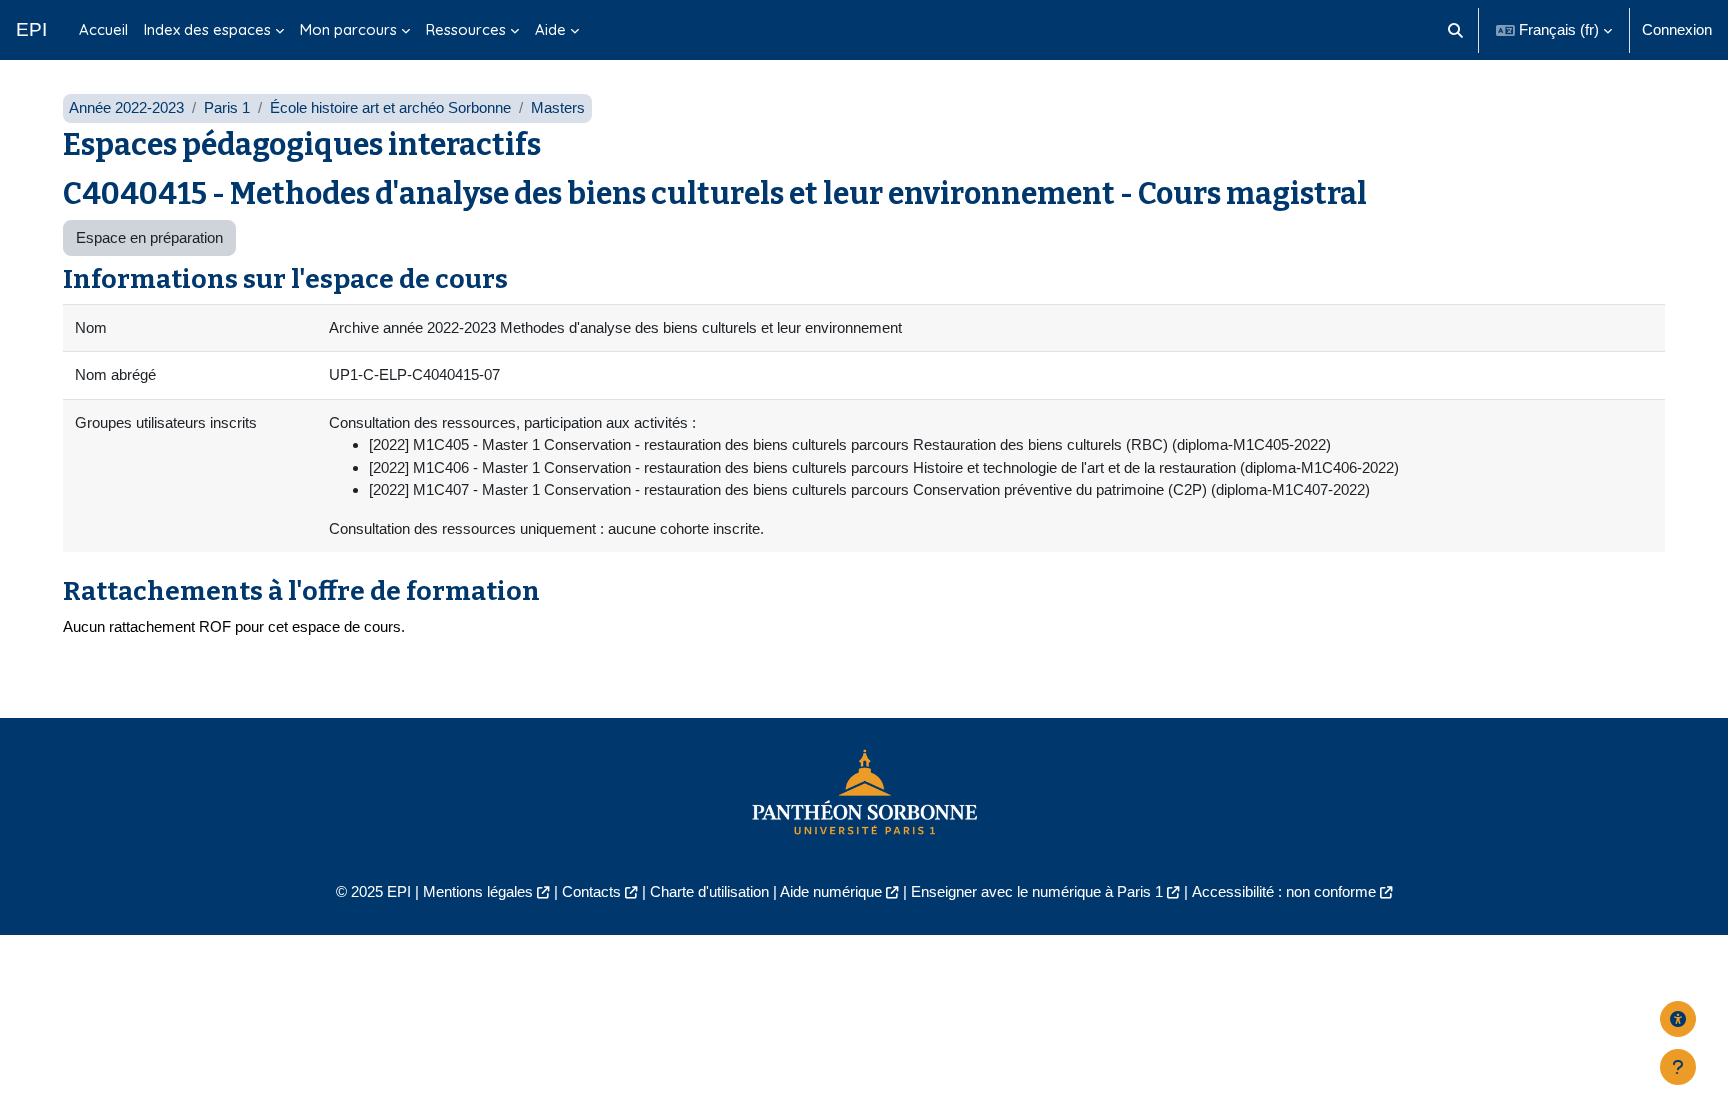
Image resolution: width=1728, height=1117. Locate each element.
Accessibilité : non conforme (1284, 891)
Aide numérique (831, 891)
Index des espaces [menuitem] (207, 29)
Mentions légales (478, 891)
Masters (558, 107)
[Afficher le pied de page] (1678, 1067)
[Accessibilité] (1678, 1019)
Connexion (1677, 29)
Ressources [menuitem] (466, 29)
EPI (31, 29)
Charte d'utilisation (709, 891)
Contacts (591, 891)
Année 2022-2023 (126, 107)
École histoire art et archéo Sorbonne (390, 107)
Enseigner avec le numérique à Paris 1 (1037, 891)
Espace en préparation (149, 237)
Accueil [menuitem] (103, 29)
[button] (1456, 30)
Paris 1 (227, 107)
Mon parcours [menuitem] (348, 29)
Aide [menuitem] (550, 29)
